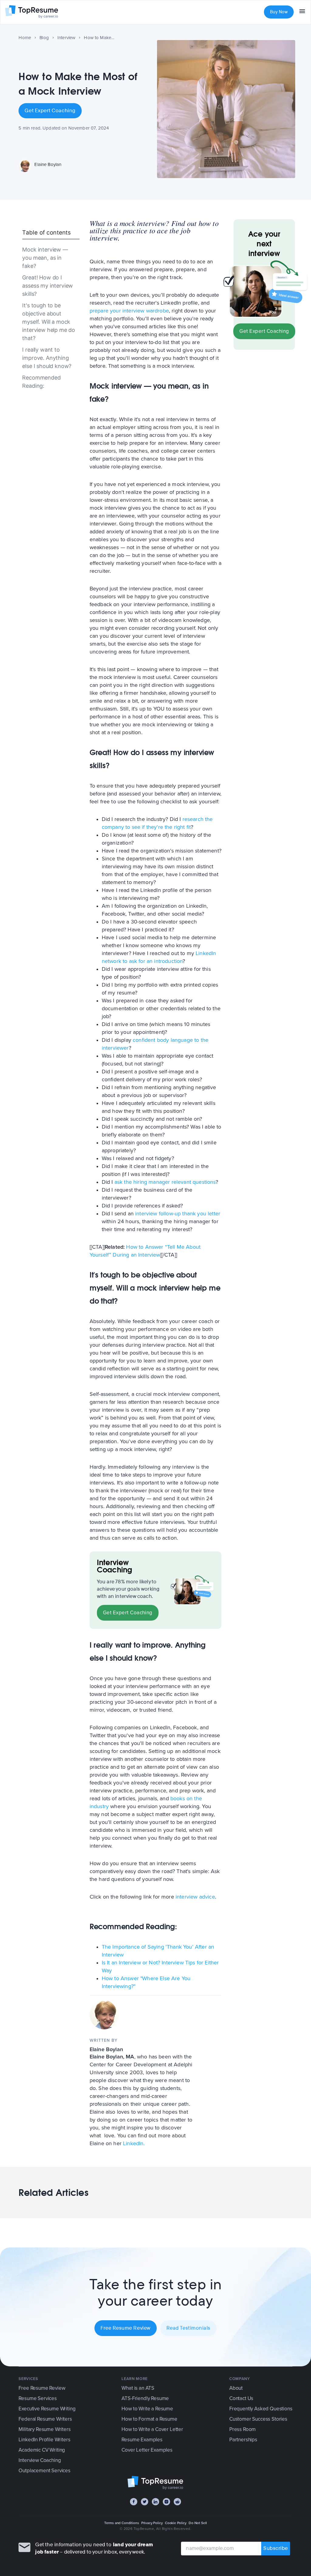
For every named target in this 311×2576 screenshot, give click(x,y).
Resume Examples (142, 2440)
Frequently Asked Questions (261, 2409)
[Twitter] (145, 2502)
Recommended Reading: (41, 382)
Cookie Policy (176, 2523)
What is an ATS (138, 2388)
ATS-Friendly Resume (145, 2398)
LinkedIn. (134, 2143)
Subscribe (276, 2548)
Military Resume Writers (44, 2429)
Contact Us (241, 2398)
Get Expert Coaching (50, 111)
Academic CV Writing (42, 2450)
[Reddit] (177, 2502)
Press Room (243, 2429)
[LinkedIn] (155, 2502)
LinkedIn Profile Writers (44, 2440)
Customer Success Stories (258, 2419)
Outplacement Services (44, 2471)
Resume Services (38, 2398)
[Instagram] (166, 2502)
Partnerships (243, 2440)
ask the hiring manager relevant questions (165, 1182)
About (236, 2388)
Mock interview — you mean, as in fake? (45, 258)
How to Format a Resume (149, 2419)
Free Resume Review (126, 2328)
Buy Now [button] (279, 12)
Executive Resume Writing (47, 2409)
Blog (44, 38)
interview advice (195, 1897)
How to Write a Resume (147, 2409)
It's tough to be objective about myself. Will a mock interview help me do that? (49, 322)
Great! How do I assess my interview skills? (48, 286)
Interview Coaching (40, 2460)
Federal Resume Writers (45, 2419)
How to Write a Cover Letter (152, 2429)
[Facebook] (134, 2502)
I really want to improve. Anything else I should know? (47, 358)
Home (25, 38)
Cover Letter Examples (147, 2450)
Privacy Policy (152, 2523)
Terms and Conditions (122, 2523)
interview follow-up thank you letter (178, 1214)
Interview (67, 38)
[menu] (302, 12)
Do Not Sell (198, 2523)
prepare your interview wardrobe (129, 311)
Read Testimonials (188, 2328)
